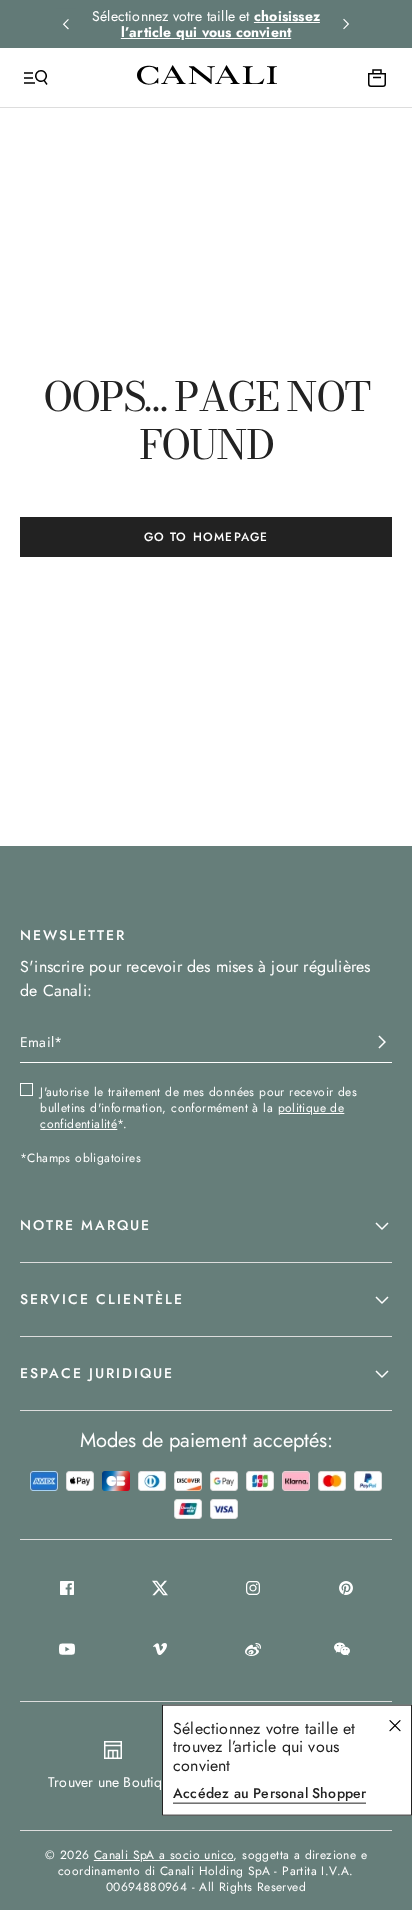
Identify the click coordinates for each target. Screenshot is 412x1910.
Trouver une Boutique (112, 1782)
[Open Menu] (36, 78)
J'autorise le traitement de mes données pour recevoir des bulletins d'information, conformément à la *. (198, 1108)
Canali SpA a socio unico (164, 1855)
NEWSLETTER (73, 935)
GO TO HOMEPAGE (206, 537)
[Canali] (207, 77)
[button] (206, 1226)
